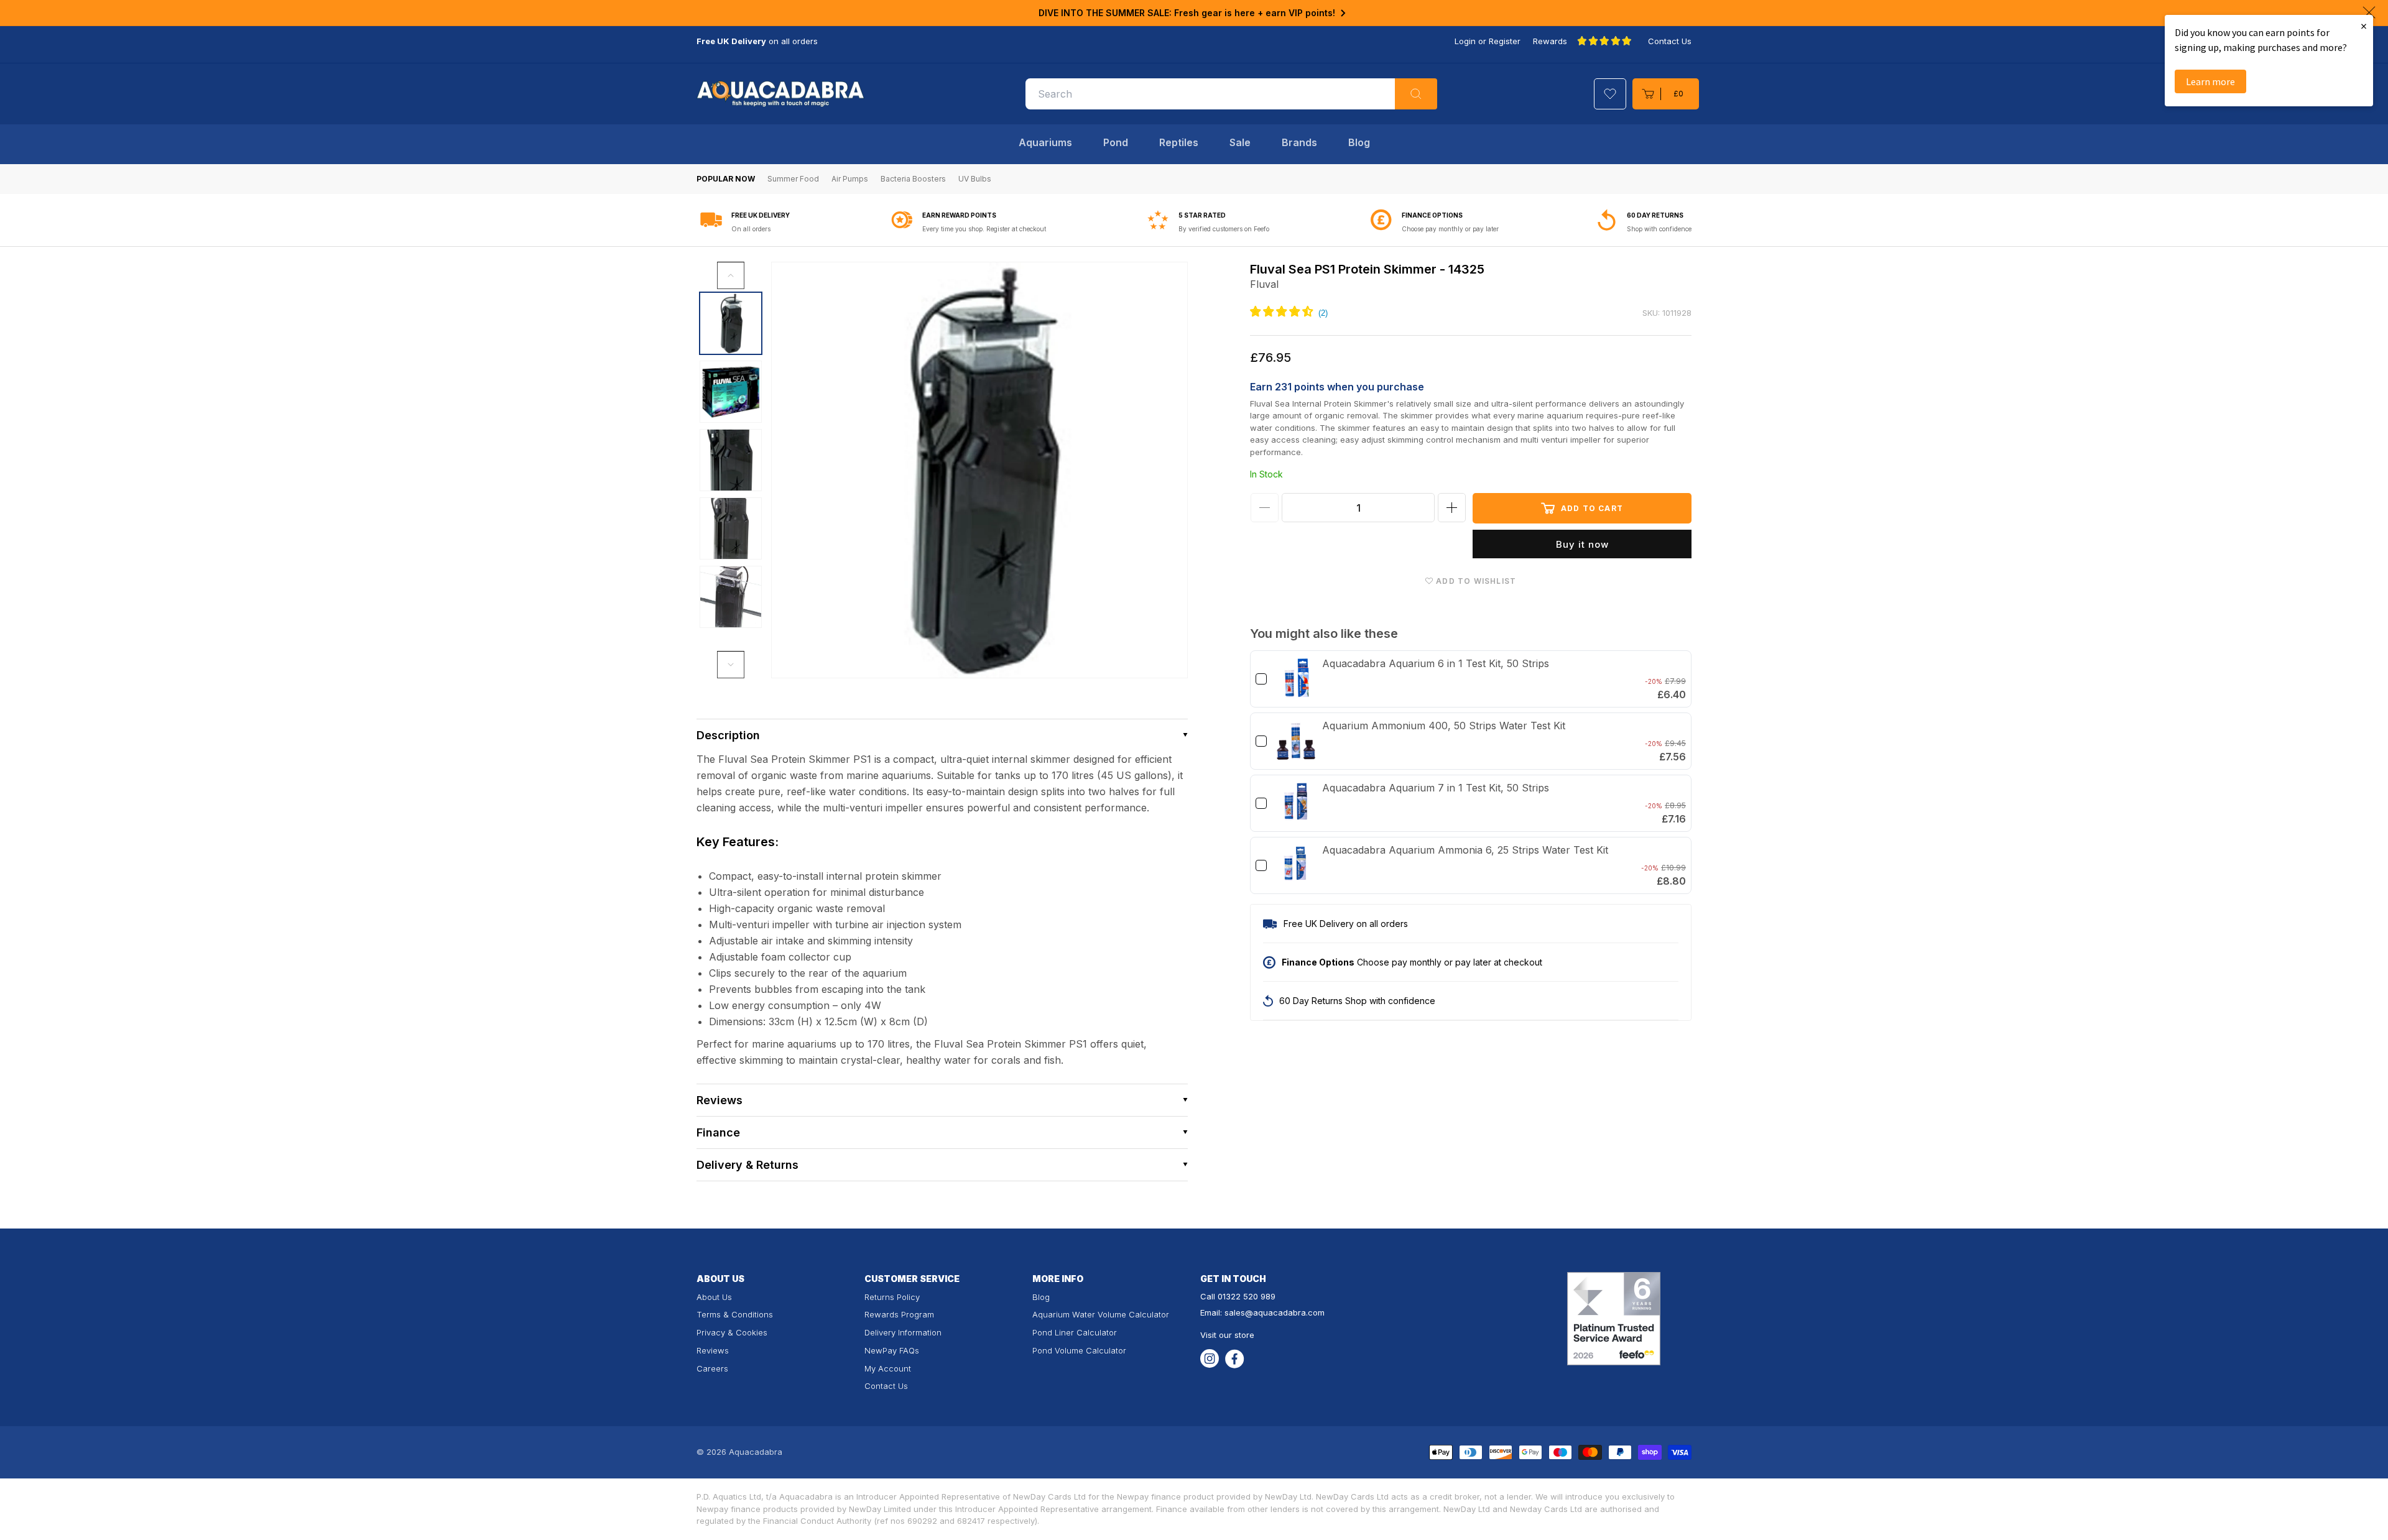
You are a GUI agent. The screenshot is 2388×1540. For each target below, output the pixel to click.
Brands (1299, 142)
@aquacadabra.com (1285, 1312)
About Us (714, 1297)
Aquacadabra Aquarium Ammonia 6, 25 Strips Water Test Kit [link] (1465, 850)
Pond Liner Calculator (1075, 1332)
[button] (1666, 94)
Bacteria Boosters (913, 179)
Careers (712, 1368)
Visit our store (1227, 1335)
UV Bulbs (975, 179)
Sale (1240, 142)
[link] (1296, 679)
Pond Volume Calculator (1079, 1350)
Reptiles (1179, 142)
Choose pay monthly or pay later (1450, 229)
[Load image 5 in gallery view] (731, 597)
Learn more (2210, 81)
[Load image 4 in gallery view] (731, 528)
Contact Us (1670, 41)
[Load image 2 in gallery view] (731, 392)
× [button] (2364, 26)
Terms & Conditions (735, 1314)
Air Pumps (850, 179)
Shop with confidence (1659, 229)
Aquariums (1045, 142)
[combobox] (1231, 94)
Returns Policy (892, 1297)
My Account (888, 1368)
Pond (1116, 142)
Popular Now (726, 179)
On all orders (751, 229)
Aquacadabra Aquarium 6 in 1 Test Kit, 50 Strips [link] (1436, 663)
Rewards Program (899, 1314)
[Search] (1416, 94)
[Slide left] (731, 275)
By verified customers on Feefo (1224, 229)
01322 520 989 (1247, 1296)
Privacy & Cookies (732, 1332)
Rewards (1550, 41)
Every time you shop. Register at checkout (984, 229)
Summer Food (793, 179)
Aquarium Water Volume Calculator (1101, 1314)
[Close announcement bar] (2369, 12)
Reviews (713, 1350)
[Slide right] (731, 665)
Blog (1359, 142)
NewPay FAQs (892, 1350)
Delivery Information (903, 1332)
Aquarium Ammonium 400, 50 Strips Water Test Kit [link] (1444, 726)
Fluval (1264, 284)
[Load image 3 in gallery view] (731, 460)
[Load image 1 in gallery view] (731, 323)
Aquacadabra (756, 1452)
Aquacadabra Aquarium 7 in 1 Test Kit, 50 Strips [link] (1436, 788)
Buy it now (1582, 544)
